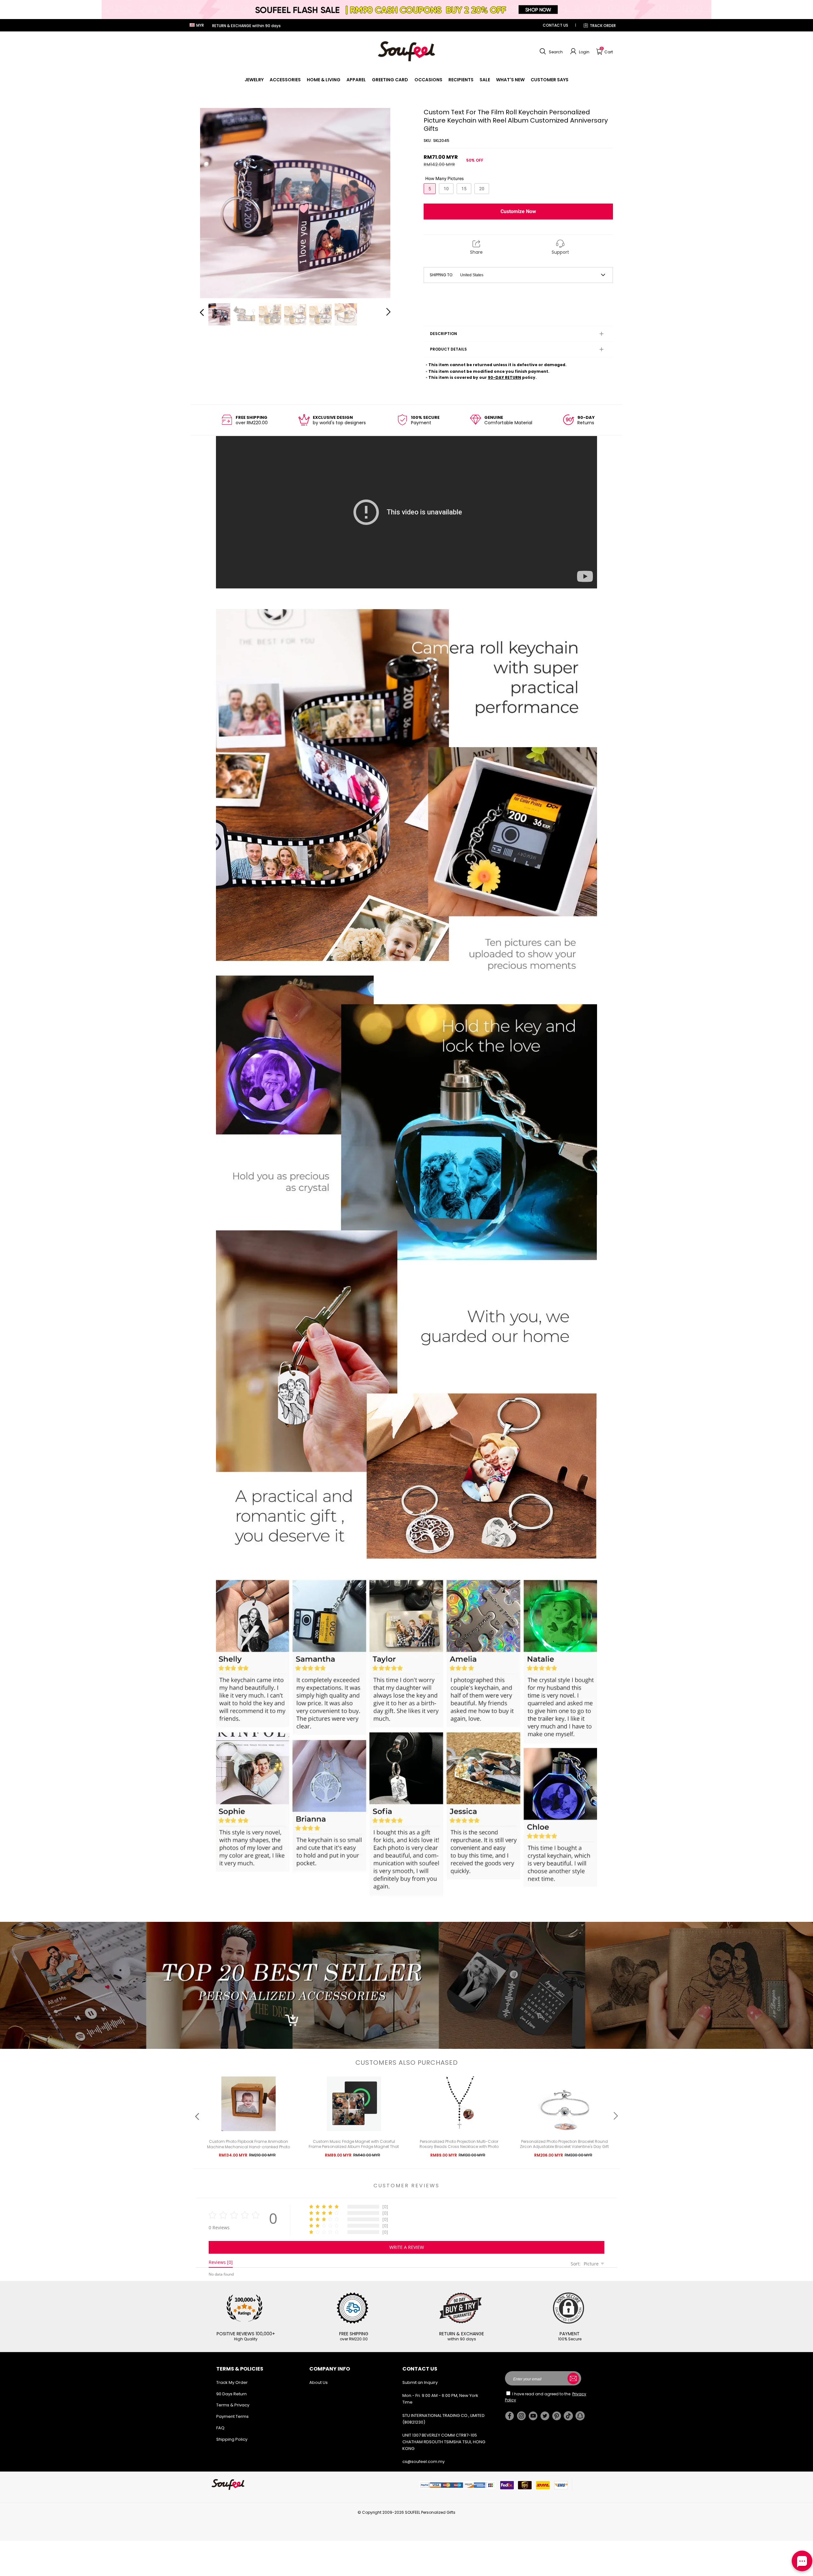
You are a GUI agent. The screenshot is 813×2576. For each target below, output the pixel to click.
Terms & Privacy (233, 2405)
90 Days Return (232, 2394)
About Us (319, 2382)
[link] (254, 80)
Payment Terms (232, 2416)
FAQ (220, 2428)
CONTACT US (555, 25)
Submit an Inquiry (420, 2382)
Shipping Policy (232, 2439)
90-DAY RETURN (504, 377)
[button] (550, 51)
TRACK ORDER (603, 26)
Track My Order (232, 2382)
